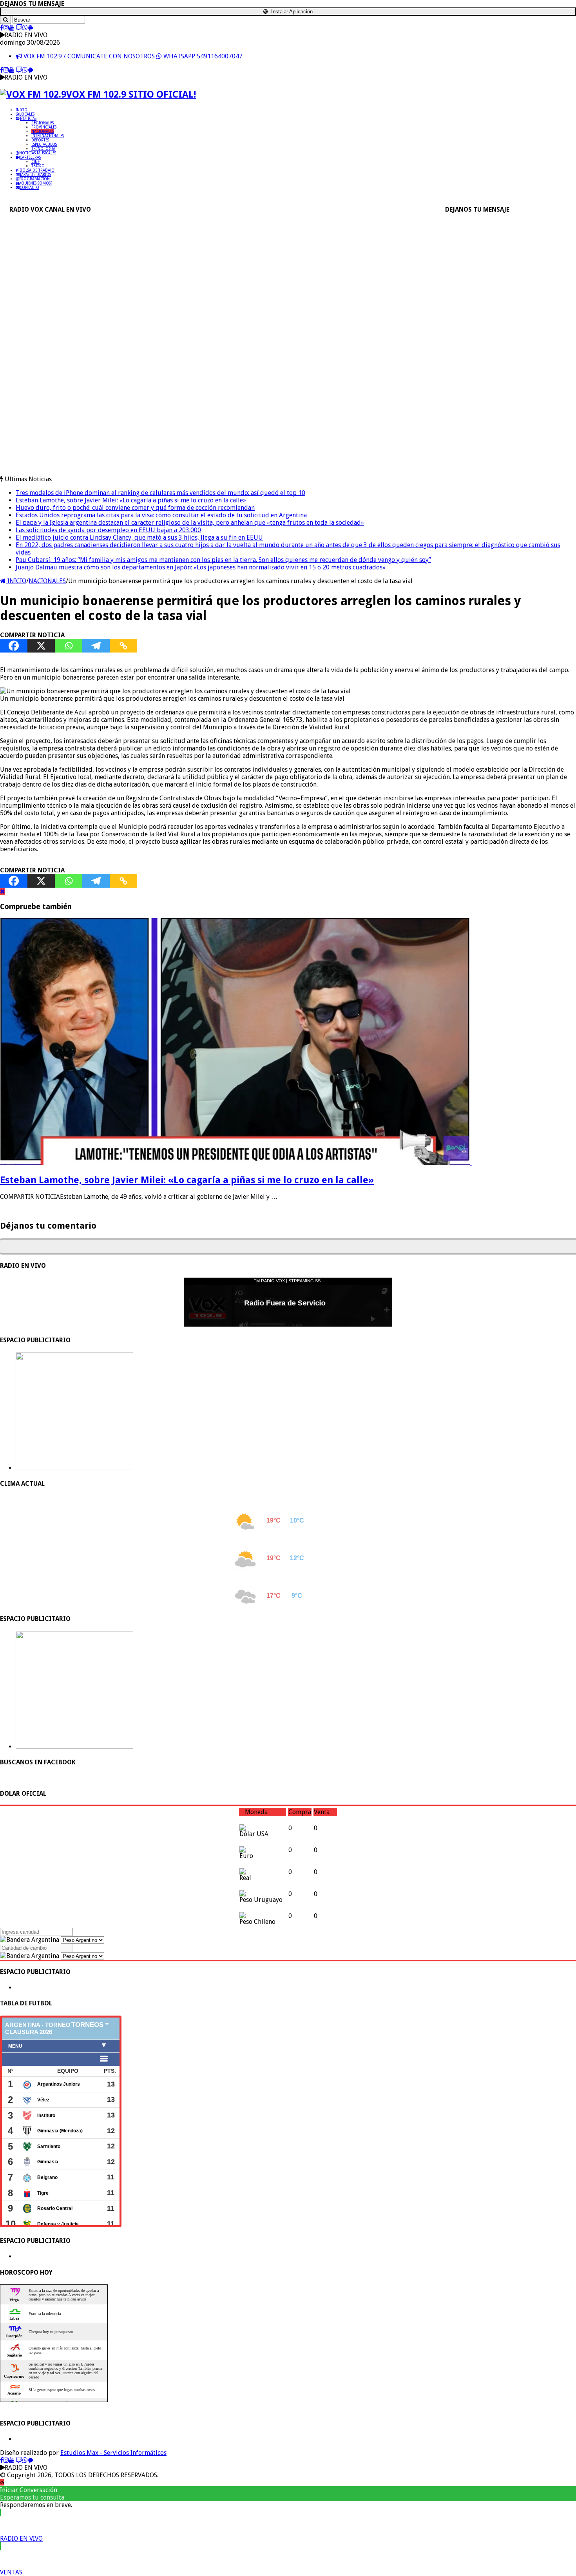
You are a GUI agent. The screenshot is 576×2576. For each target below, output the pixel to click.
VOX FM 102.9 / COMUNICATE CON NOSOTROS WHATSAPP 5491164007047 (132, 56)
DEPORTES (40, 140)
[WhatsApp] (25, 28)
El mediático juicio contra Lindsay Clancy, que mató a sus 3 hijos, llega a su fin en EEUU (139, 537)
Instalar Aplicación (291, 12)
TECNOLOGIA (43, 149)
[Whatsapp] (69, 646)
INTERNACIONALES (48, 136)
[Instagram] (6, 28)
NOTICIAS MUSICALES (38, 153)
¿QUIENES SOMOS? (36, 183)
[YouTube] (12, 28)
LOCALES (27, 114)
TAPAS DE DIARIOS (35, 175)
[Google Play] (30, 28)
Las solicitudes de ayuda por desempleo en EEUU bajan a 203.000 (108, 530)
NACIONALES (43, 131)
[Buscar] (5, 20)
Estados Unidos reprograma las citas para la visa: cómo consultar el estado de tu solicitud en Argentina (161, 515)
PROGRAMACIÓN (34, 179)
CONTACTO (29, 188)
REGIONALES (43, 123)
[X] (41, 646)
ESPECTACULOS (44, 144)
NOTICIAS (28, 119)
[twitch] (19, 28)
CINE (35, 162)
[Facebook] (2, 28)
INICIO (22, 110)
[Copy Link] (123, 646)
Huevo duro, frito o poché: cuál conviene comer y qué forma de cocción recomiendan (135, 508)
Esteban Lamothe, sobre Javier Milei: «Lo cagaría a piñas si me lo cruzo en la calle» (131, 500)
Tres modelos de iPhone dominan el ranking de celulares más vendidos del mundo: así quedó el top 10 (160, 493)
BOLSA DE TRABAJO (37, 170)
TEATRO (38, 166)
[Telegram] (96, 646)
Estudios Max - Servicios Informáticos (113, 2453)
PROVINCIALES (44, 127)
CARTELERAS (30, 157)
